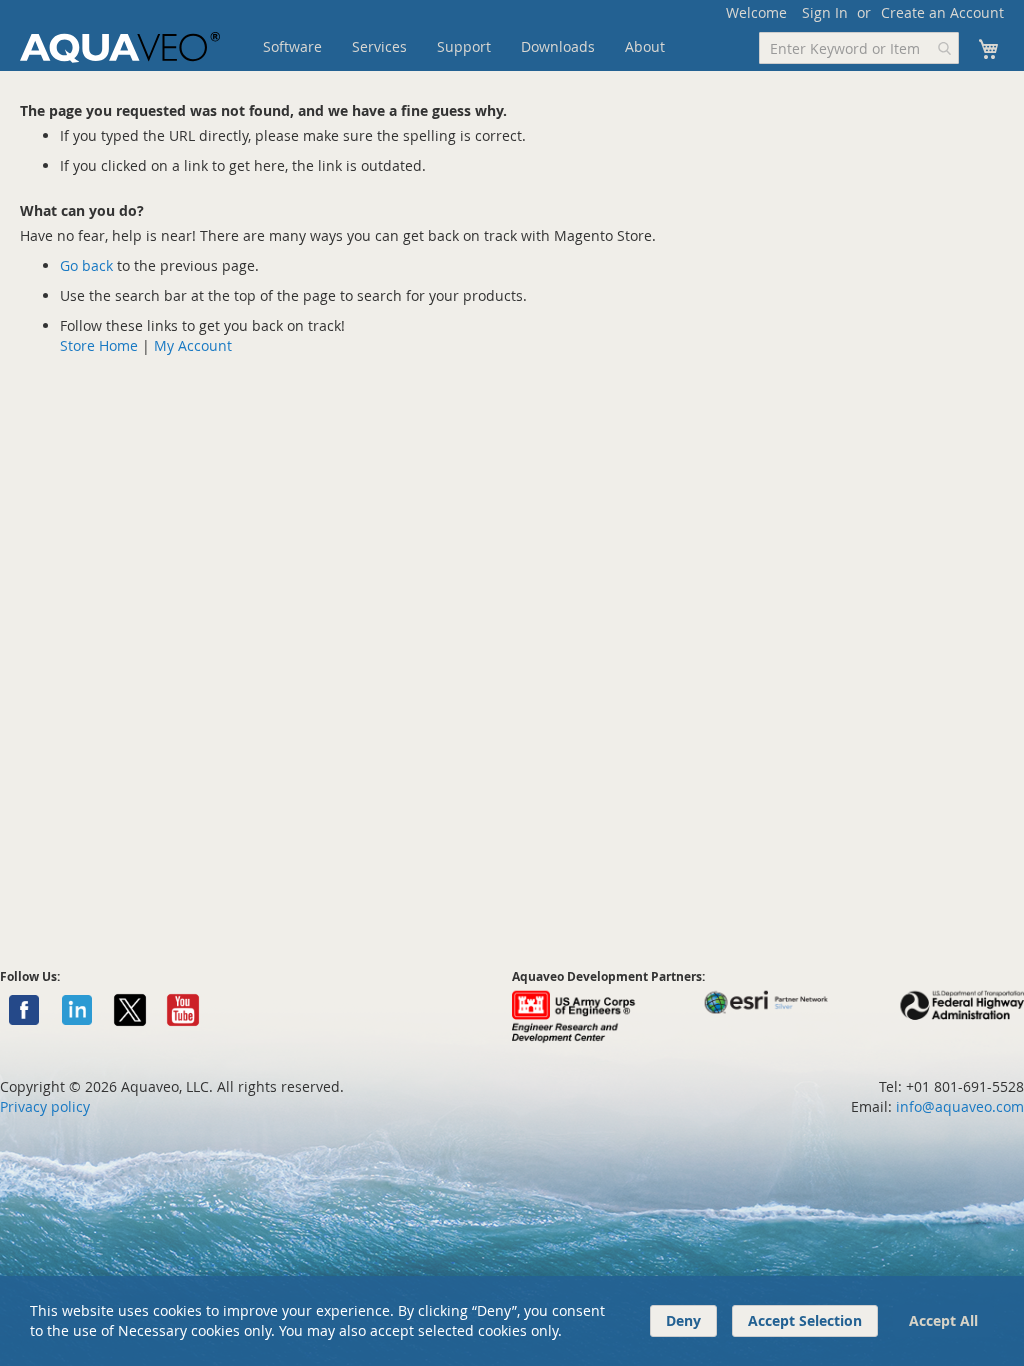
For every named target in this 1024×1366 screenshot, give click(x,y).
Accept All (943, 1320)
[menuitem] (292, 47)
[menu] (495, 47)
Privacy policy (45, 1106)
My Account (193, 345)
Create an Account (942, 12)
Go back (86, 265)
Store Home (99, 345)
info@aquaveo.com (960, 1106)
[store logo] (120, 47)
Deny (683, 1320)
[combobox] (859, 48)
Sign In (825, 12)
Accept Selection (805, 1320)
